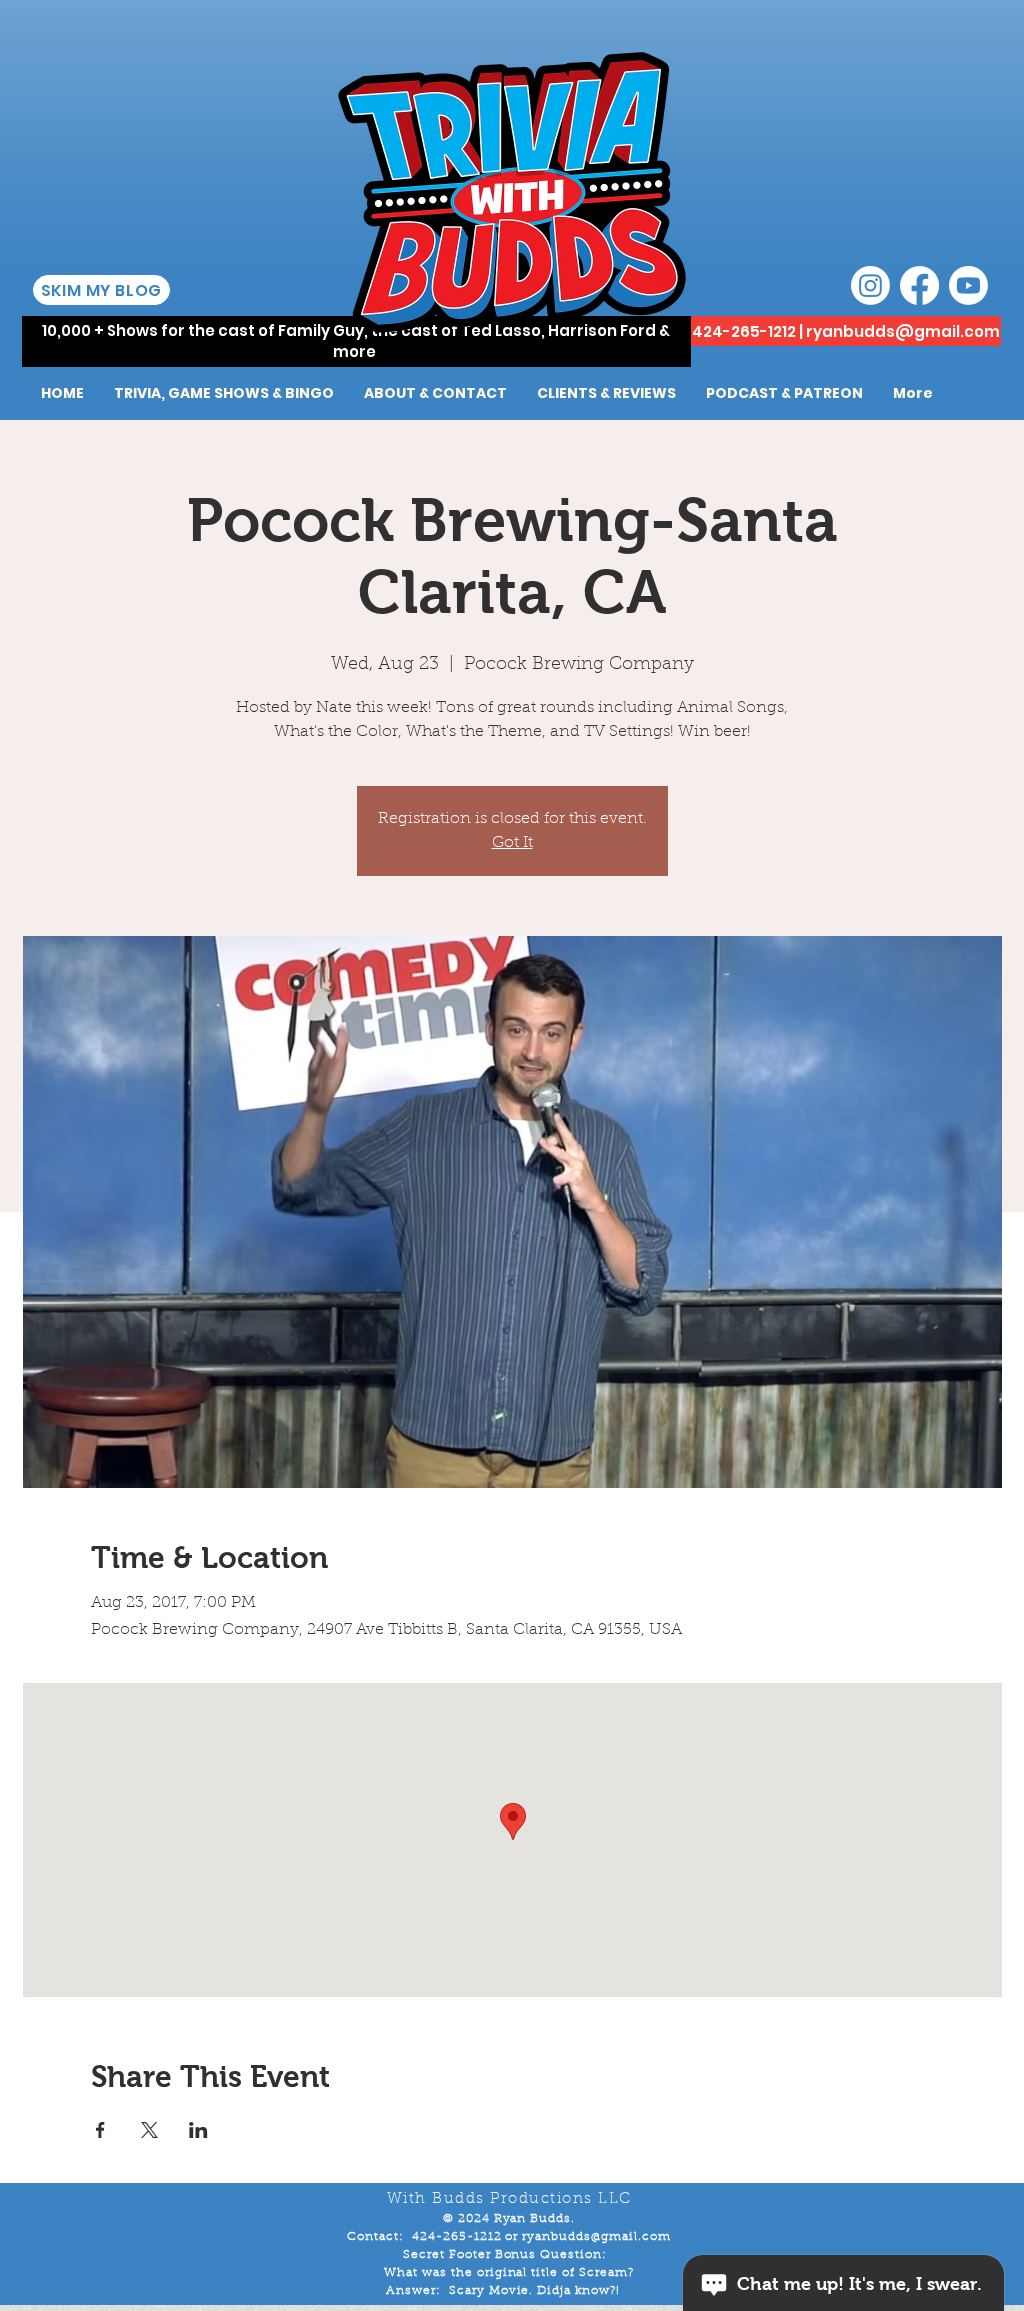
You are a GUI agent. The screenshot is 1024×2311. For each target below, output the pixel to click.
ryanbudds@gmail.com (903, 331)
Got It (512, 843)
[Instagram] (870, 285)
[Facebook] (919, 285)
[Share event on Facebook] (100, 2130)
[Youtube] (968, 285)
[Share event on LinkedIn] (198, 2130)
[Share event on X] (149, 2130)
